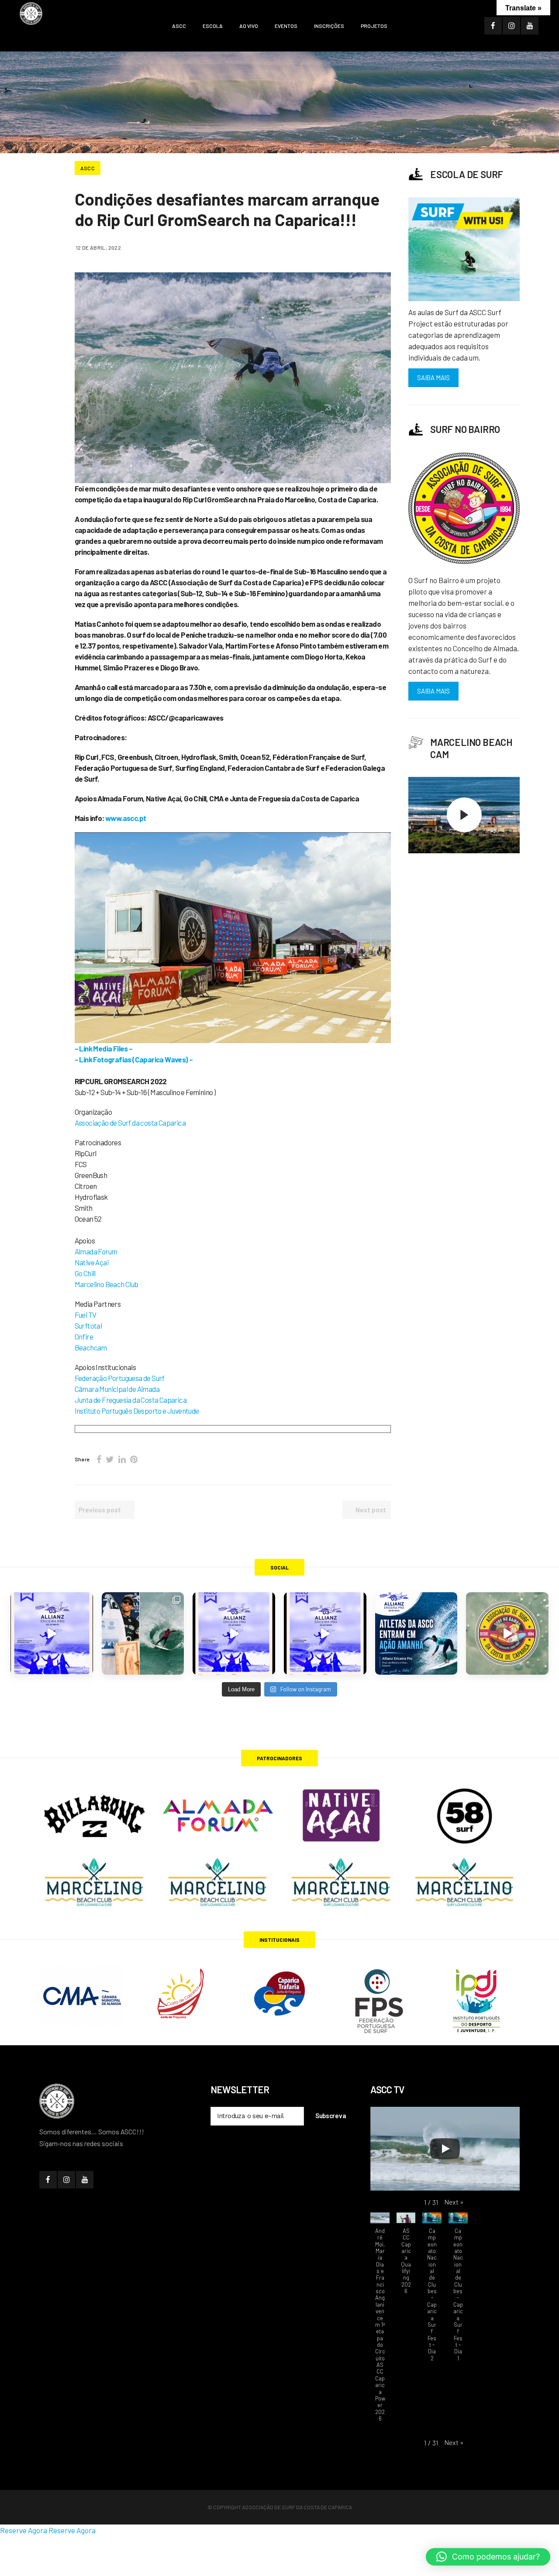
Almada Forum (96, 1251)
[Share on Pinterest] (134, 1459)
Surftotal (88, 1326)
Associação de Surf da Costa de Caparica (297, 2507)
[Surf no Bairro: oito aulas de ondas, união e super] (507, 1633)
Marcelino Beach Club (107, 1284)
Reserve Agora (24, 2530)
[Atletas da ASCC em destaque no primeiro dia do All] (325, 1633)
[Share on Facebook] (99, 1459)
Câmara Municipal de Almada (117, 1389)
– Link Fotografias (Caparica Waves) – (134, 1059)
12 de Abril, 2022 (99, 247)
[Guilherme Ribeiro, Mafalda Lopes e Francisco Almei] (234, 1633)
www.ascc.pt (126, 818)
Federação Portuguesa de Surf (120, 1378)
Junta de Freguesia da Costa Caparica (131, 1400)
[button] (454, 2202)
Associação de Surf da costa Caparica (130, 1123)
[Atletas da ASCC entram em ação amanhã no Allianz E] (416, 1633)
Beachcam (91, 1347)
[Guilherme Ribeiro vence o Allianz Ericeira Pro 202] (52, 1633)
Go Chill (85, 1273)
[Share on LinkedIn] (122, 1459)
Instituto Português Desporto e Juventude (137, 1411)
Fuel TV (86, 1315)
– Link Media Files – (104, 1048)
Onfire (84, 1336)
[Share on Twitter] (110, 1459)
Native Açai (91, 1262)
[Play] (445, 2149)
